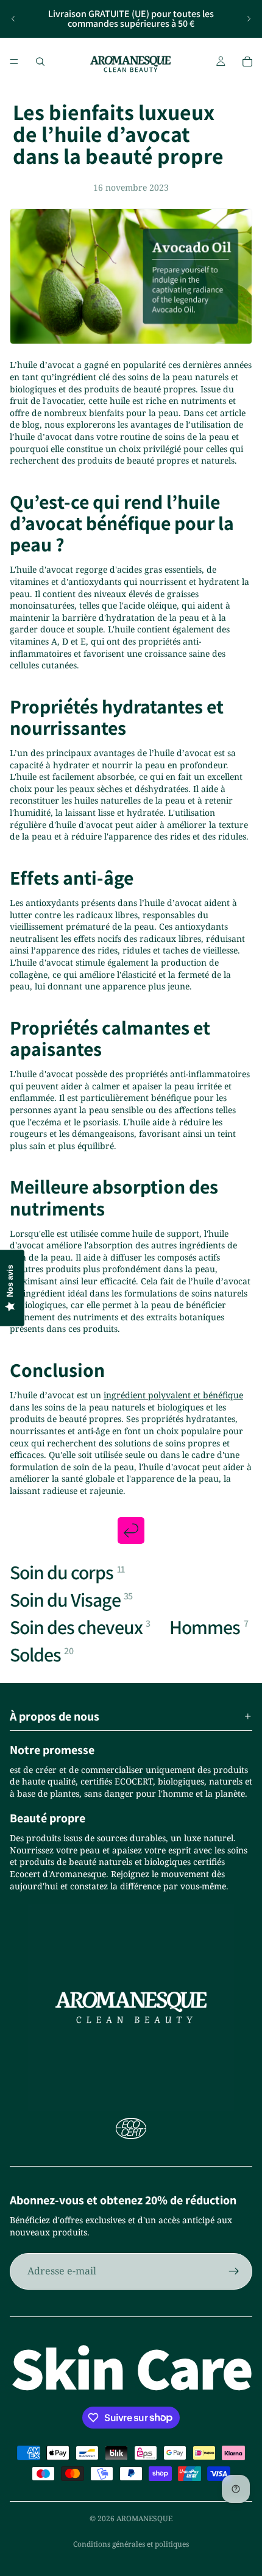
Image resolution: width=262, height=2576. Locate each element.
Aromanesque (144, 2518)
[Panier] (247, 62)
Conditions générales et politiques (131, 2544)
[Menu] (14, 62)
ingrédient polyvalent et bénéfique (173, 1395)
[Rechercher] (40, 62)
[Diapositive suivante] (249, 19)
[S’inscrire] (234, 2271)
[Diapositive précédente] (13, 19)
